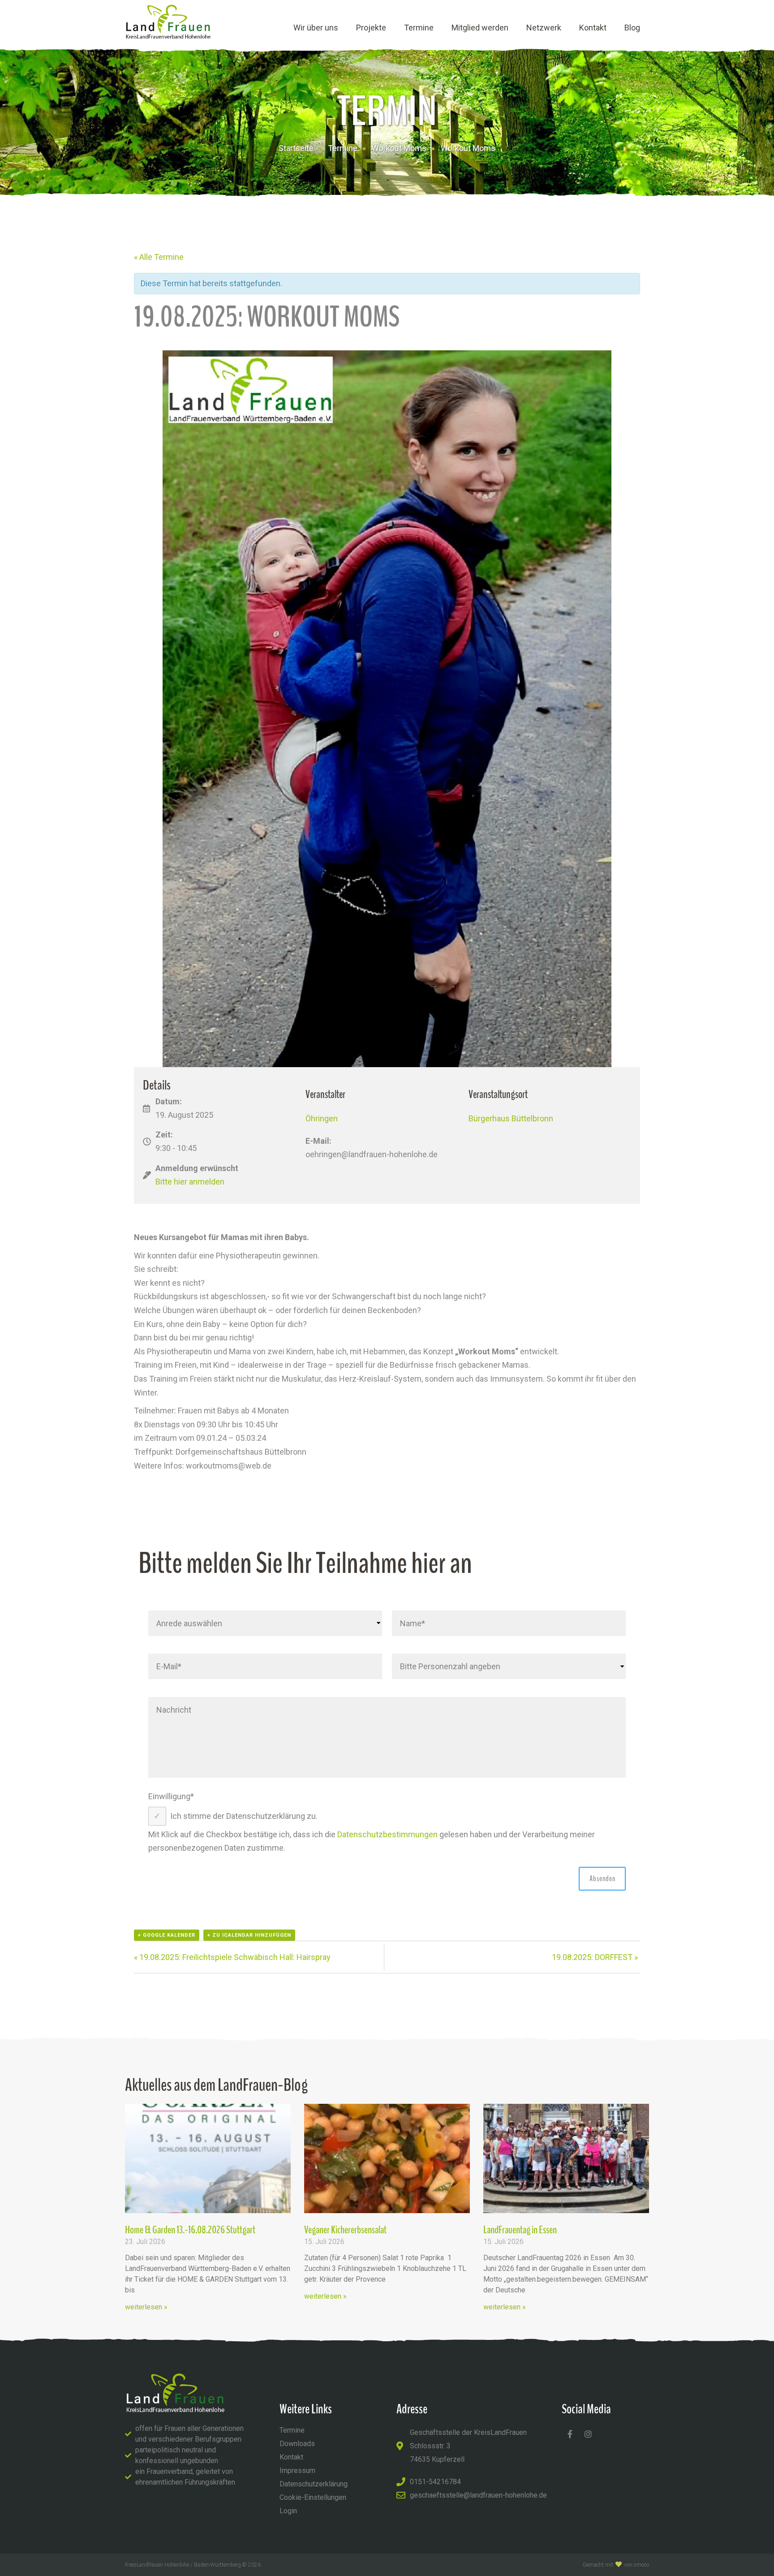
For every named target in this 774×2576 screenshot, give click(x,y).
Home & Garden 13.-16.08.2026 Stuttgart (190, 2230)
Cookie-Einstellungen (313, 2497)
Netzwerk (544, 28)
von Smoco (636, 2565)
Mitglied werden (480, 28)
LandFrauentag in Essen (520, 2230)
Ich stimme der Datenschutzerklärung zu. (244, 1816)
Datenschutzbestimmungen (387, 1834)
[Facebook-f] (570, 2434)
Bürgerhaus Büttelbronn (511, 1118)
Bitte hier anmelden (190, 1182)
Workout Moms (399, 148)
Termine (419, 28)
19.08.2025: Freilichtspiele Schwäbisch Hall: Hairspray (232, 1957)
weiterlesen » (146, 2307)
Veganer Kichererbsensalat (345, 2230)
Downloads (297, 2444)
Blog (632, 28)
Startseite (296, 148)
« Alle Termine (159, 257)
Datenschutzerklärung (314, 2484)
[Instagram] (588, 2434)
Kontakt (593, 28)
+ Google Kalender (167, 1935)
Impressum (297, 2470)
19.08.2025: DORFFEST (595, 1957)
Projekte (371, 28)
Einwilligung (171, 1796)
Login (288, 2511)
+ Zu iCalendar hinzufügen (249, 1935)
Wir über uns (316, 28)
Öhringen (322, 1118)
